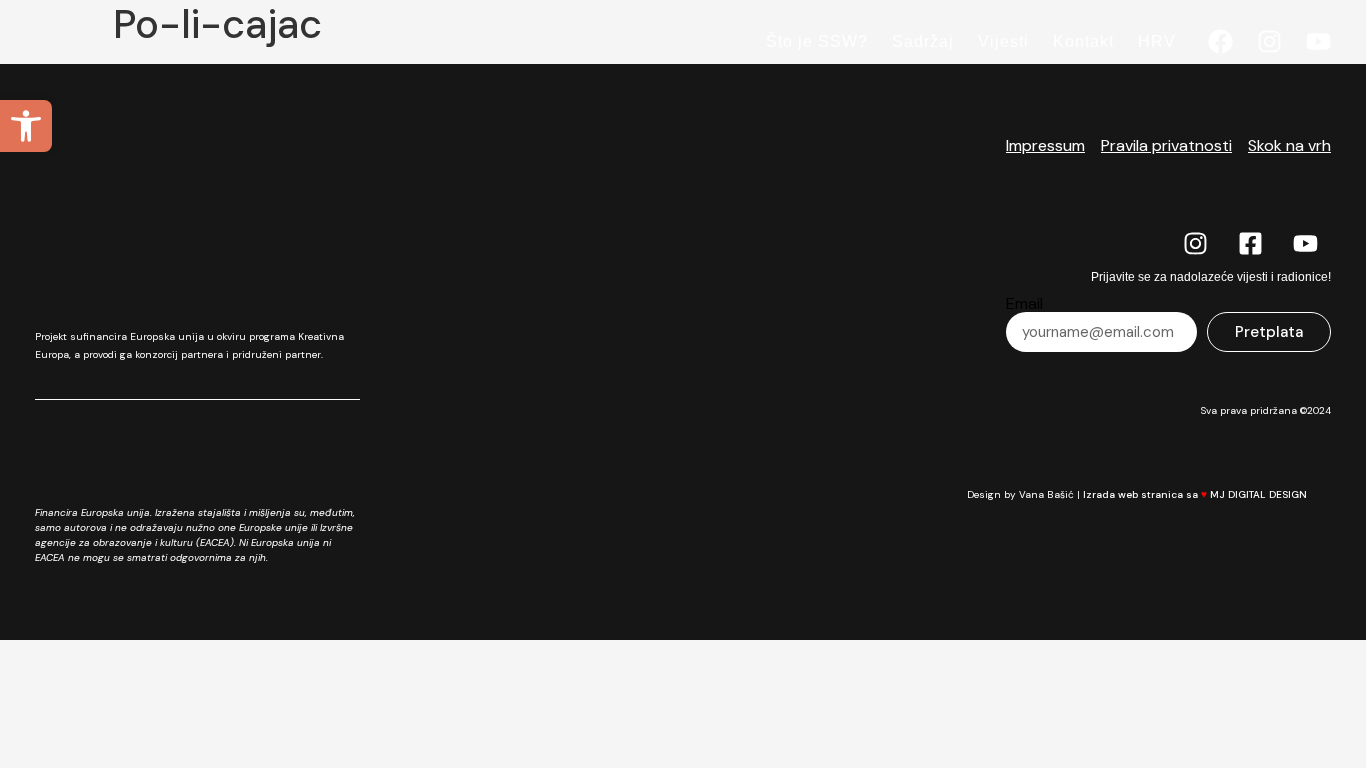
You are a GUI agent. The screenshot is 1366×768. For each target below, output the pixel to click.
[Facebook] (1220, 41)
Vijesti (1003, 41)
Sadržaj (923, 41)
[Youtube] (1318, 41)
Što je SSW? (817, 41)
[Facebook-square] (1251, 243)
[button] (26, 126)
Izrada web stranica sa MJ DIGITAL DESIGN (1195, 494)
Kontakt (1083, 41)
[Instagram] (1269, 41)
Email (1024, 304)
